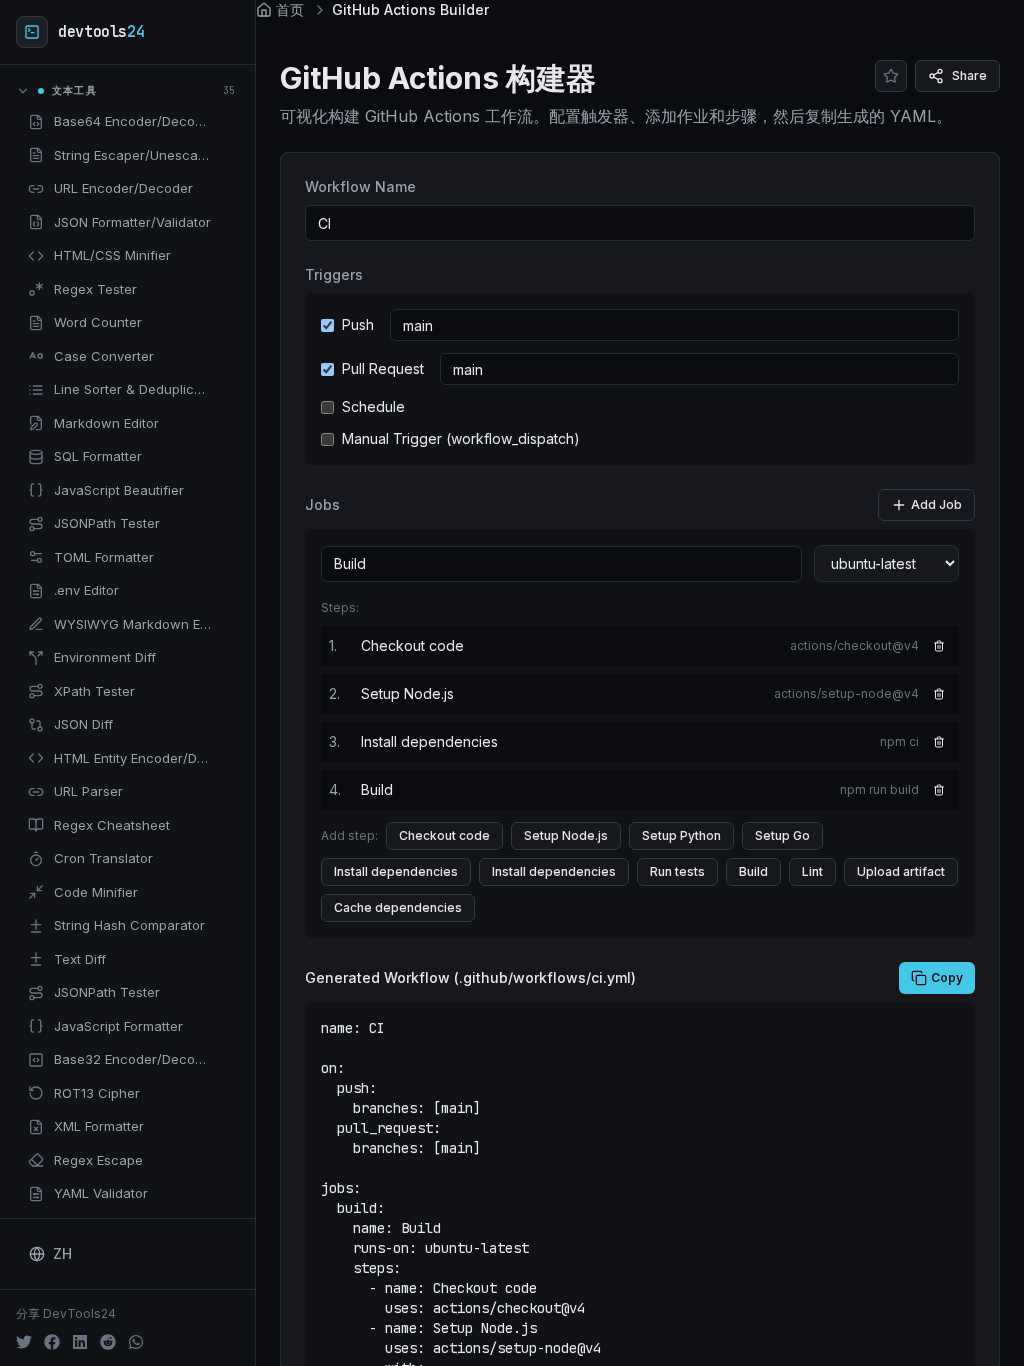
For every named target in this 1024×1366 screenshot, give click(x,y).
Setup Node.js (566, 835)
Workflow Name (360, 186)
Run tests (677, 871)
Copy (947, 977)
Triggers (334, 274)
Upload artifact (901, 871)
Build (753, 871)
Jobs (322, 504)
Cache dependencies (398, 907)
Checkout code (444, 835)
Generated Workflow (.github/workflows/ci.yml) (470, 977)
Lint (812, 871)
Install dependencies (396, 871)
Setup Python (681, 835)
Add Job (936, 504)
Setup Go (782, 835)
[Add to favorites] (227, 122)
